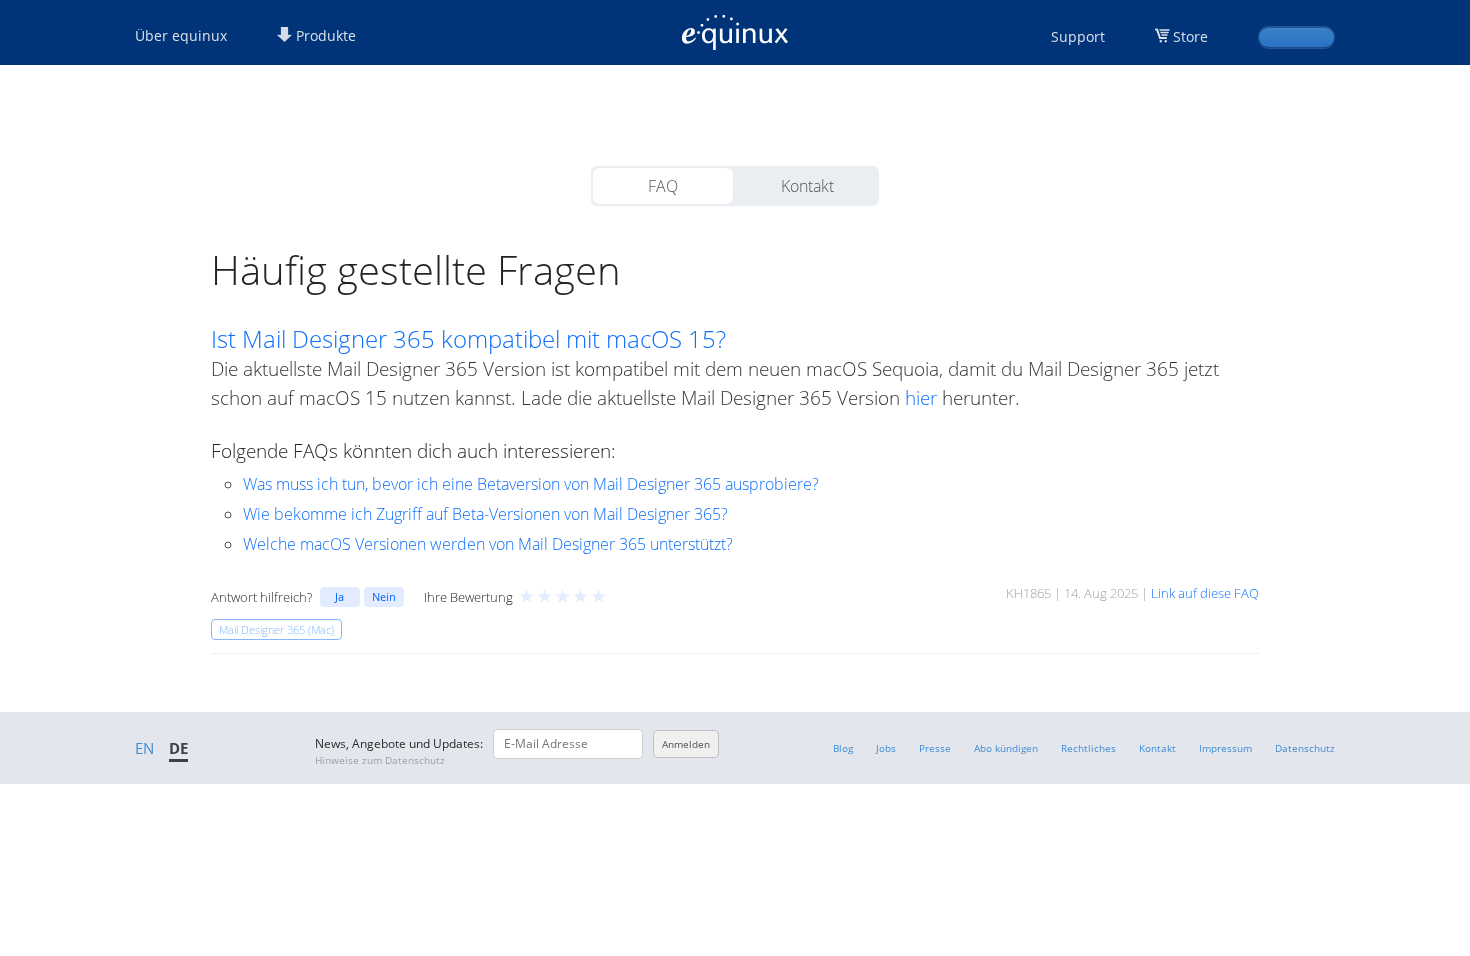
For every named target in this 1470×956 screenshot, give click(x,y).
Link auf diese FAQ (1205, 593)
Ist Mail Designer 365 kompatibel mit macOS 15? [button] (468, 339)
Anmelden (686, 744)
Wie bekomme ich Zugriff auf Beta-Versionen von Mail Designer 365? (485, 514)
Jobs (886, 748)
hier (921, 397)
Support (1078, 36)
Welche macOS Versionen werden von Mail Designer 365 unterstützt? (488, 544)
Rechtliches (1088, 748)
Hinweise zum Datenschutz (380, 760)
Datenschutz (1305, 748)
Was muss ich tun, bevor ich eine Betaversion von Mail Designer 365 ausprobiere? (531, 484)
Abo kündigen (1006, 748)
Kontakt (807, 186)
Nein (384, 596)
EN (144, 748)
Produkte (324, 35)
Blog (843, 748)
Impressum (1225, 748)
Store (1190, 36)
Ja (339, 596)
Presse (935, 748)
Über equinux (181, 35)
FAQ (663, 186)
